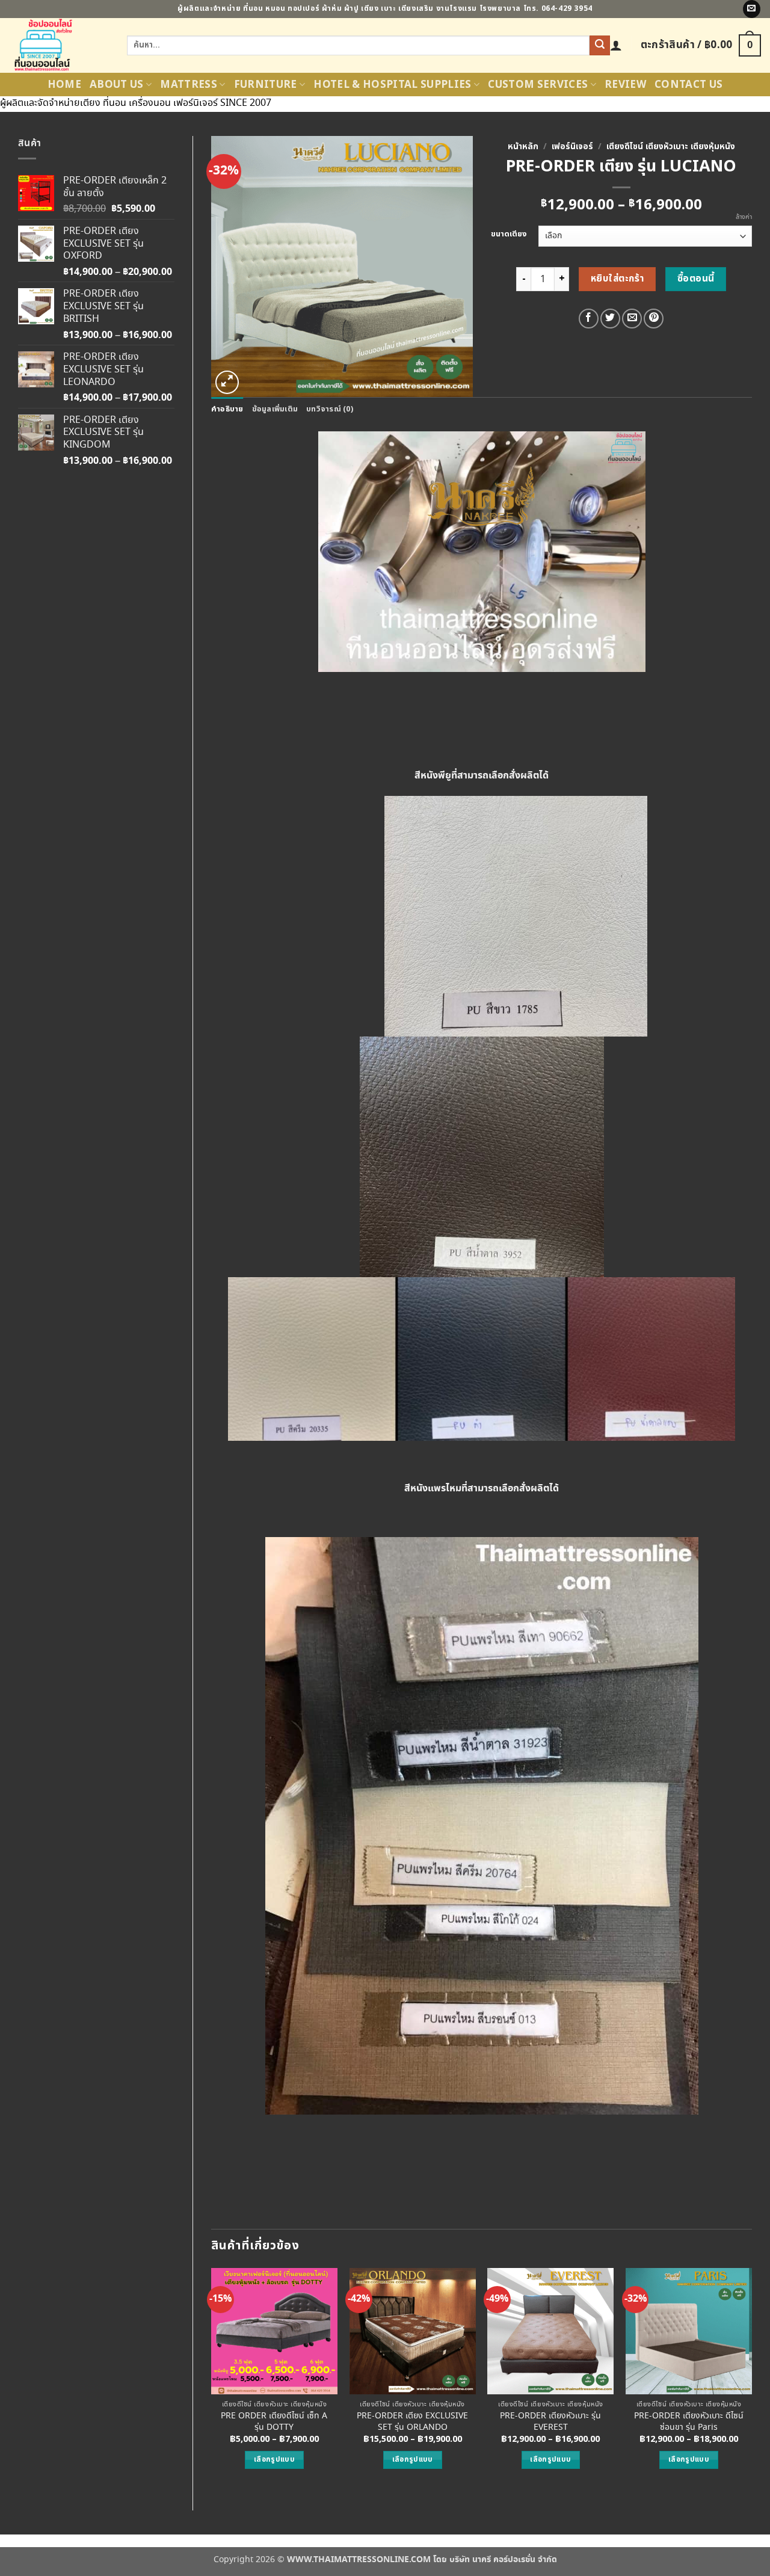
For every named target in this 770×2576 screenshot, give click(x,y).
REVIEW (625, 85)
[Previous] (212, 2379)
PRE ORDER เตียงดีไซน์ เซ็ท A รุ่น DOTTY (274, 2422)
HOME (64, 85)
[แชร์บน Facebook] (589, 319)
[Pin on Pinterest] (654, 319)
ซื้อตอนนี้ (696, 279)
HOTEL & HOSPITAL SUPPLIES (393, 85)
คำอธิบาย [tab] (227, 409)
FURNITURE (266, 85)
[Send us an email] (752, 9)
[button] (616, 45)
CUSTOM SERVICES (538, 85)
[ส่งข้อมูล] (600, 46)
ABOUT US (117, 85)
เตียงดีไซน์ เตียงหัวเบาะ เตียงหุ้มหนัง (671, 147)
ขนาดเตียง (509, 235)
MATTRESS (189, 85)
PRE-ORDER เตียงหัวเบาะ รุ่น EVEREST (550, 2422)
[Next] (751, 2379)
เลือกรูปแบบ (274, 2460)
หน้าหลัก (523, 147)
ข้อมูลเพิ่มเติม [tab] (275, 409)
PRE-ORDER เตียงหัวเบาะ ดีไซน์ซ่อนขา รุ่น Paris (689, 2422)
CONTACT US (688, 85)
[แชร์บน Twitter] (610, 319)
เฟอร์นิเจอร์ (572, 147)
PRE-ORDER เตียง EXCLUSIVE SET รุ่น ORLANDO (412, 2422)
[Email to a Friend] (632, 319)
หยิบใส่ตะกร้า (618, 279)
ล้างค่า (744, 217)
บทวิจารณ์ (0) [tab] (330, 409)
